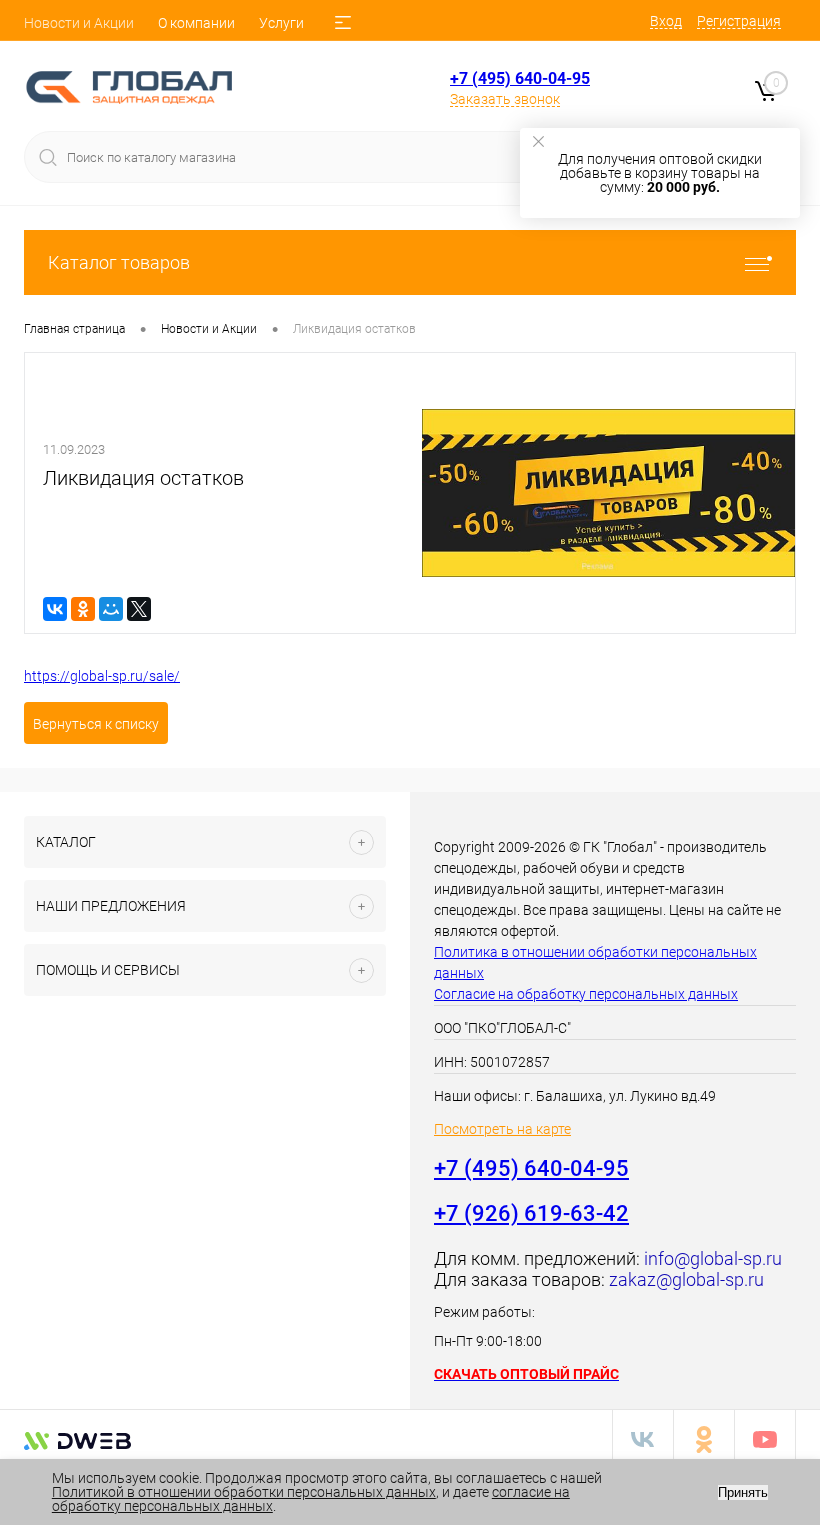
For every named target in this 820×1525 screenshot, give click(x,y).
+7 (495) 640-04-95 (520, 78)
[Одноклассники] (83, 609)
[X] (139, 609)
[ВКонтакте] (55, 609)
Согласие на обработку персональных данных (586, 994)
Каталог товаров (119, 262)
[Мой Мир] (111, 609)
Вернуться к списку (96, 724)
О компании (196, 23)
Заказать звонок (505, 99)
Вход (666, 21)
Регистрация (739, 21)
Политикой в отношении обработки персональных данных (244, 1492)
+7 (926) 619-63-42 (531, 1213)
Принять (743, 1492)
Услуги (281, 23)
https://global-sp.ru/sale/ (102, 676)
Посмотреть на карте (502, 1129)
